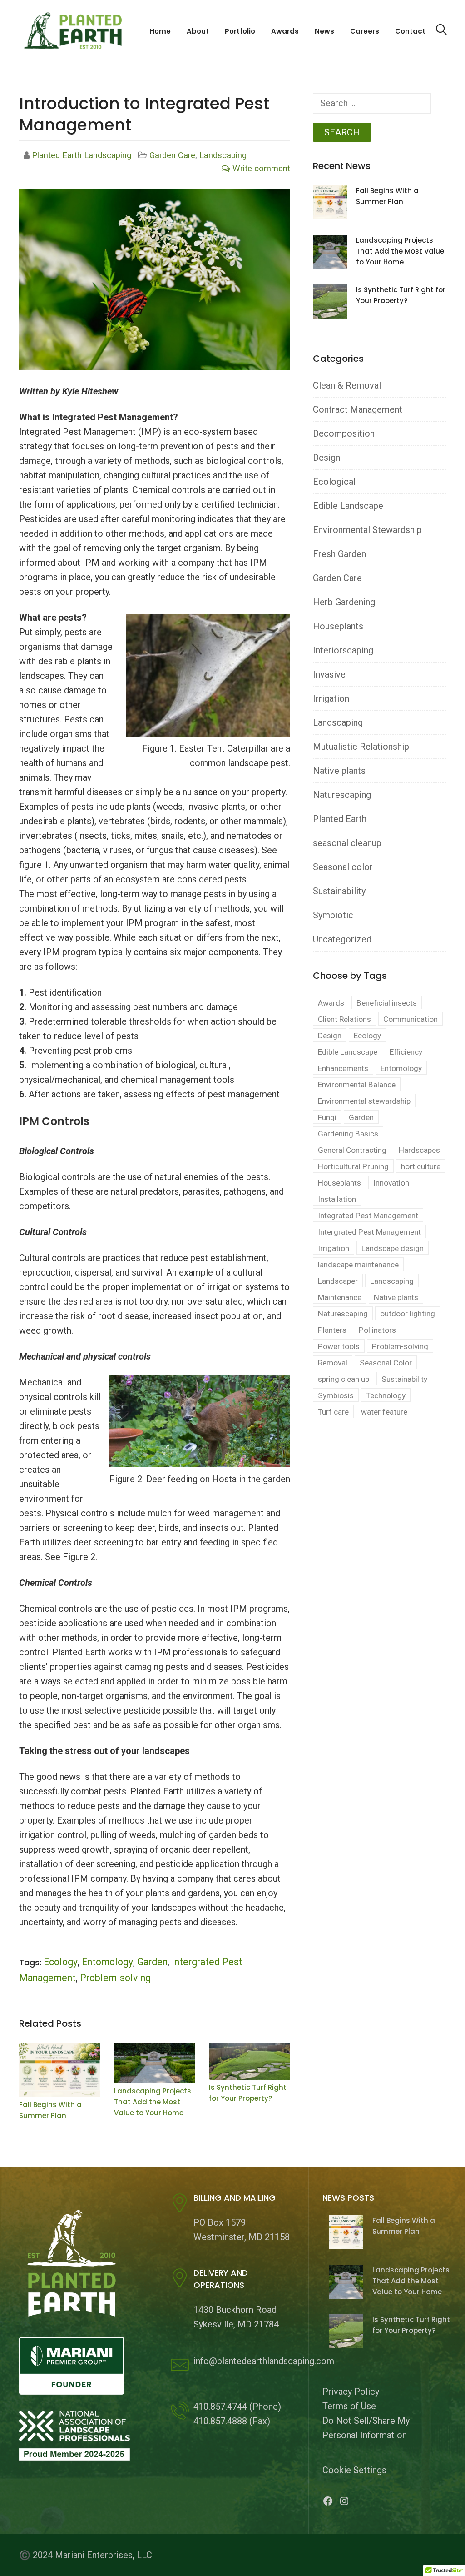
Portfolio (240, 31)
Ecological (334, 482)
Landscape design (393, 1248)
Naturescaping (342, 795)
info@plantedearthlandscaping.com (264, 2361)
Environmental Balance (357, 1085)
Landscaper (338, 1281)
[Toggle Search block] (441, 30)
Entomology (107, 1962)
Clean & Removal (347, 385)
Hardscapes (419, 1150)
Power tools (339, 1346)
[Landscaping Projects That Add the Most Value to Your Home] (155, 2063)
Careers (365, 31)
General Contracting (352, 1150)
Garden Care (172, 155)
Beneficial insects (387, 1003)
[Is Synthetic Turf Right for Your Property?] (250, 2061)
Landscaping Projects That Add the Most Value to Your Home (153, 2102)
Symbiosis (336, 1395)
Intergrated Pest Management (369, 1232)
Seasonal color (343, 867)
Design (326, 458)
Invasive (329, 674)
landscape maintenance (358, 1265)
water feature (384, 1412)
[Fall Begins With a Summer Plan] (60, 2070)
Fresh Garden (339, 554)
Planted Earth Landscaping (83, 155)
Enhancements (343, 1068)
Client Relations (344, 1019)
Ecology (61, 1962)
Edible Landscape (348, 506)
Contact (410, 31)
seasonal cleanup (347, 843)
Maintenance (340, 1297)
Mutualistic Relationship (361, 747)
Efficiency (406, 1052)
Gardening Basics (348, 1134)
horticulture (421, 1166)
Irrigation (331, 698)
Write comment (260, 169)
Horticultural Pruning (353, 1166)
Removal (333, 1363)
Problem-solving (115, 1978)
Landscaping (223, 155)
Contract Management (358, 409)
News (324, 31)
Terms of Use (349, 2406)
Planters (332, 1330)
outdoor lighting (408, 1314)
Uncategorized (342, 939)
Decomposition (344, 433)
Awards (285, 31)
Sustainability (339, 891)
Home (160, 31)
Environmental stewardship (364, 1101)
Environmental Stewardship (367, 530)
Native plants (339, 771)
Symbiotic (333, 915)
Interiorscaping (343, 650)
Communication (411, 1019)
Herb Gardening (344, 602)
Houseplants (338, 626)
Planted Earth (340, 819)
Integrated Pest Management (368, 1216)
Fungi (327, 1117)
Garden (152, 1962)
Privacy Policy (351, 2392)
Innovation (391, 1183)
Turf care (333, 1412)
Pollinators (377, 1330)
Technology (386, 1395)
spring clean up (344, 1379)
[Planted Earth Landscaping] (76, 30)
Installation (337, 1199)
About (198, 31)
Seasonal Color (386, 1363)
